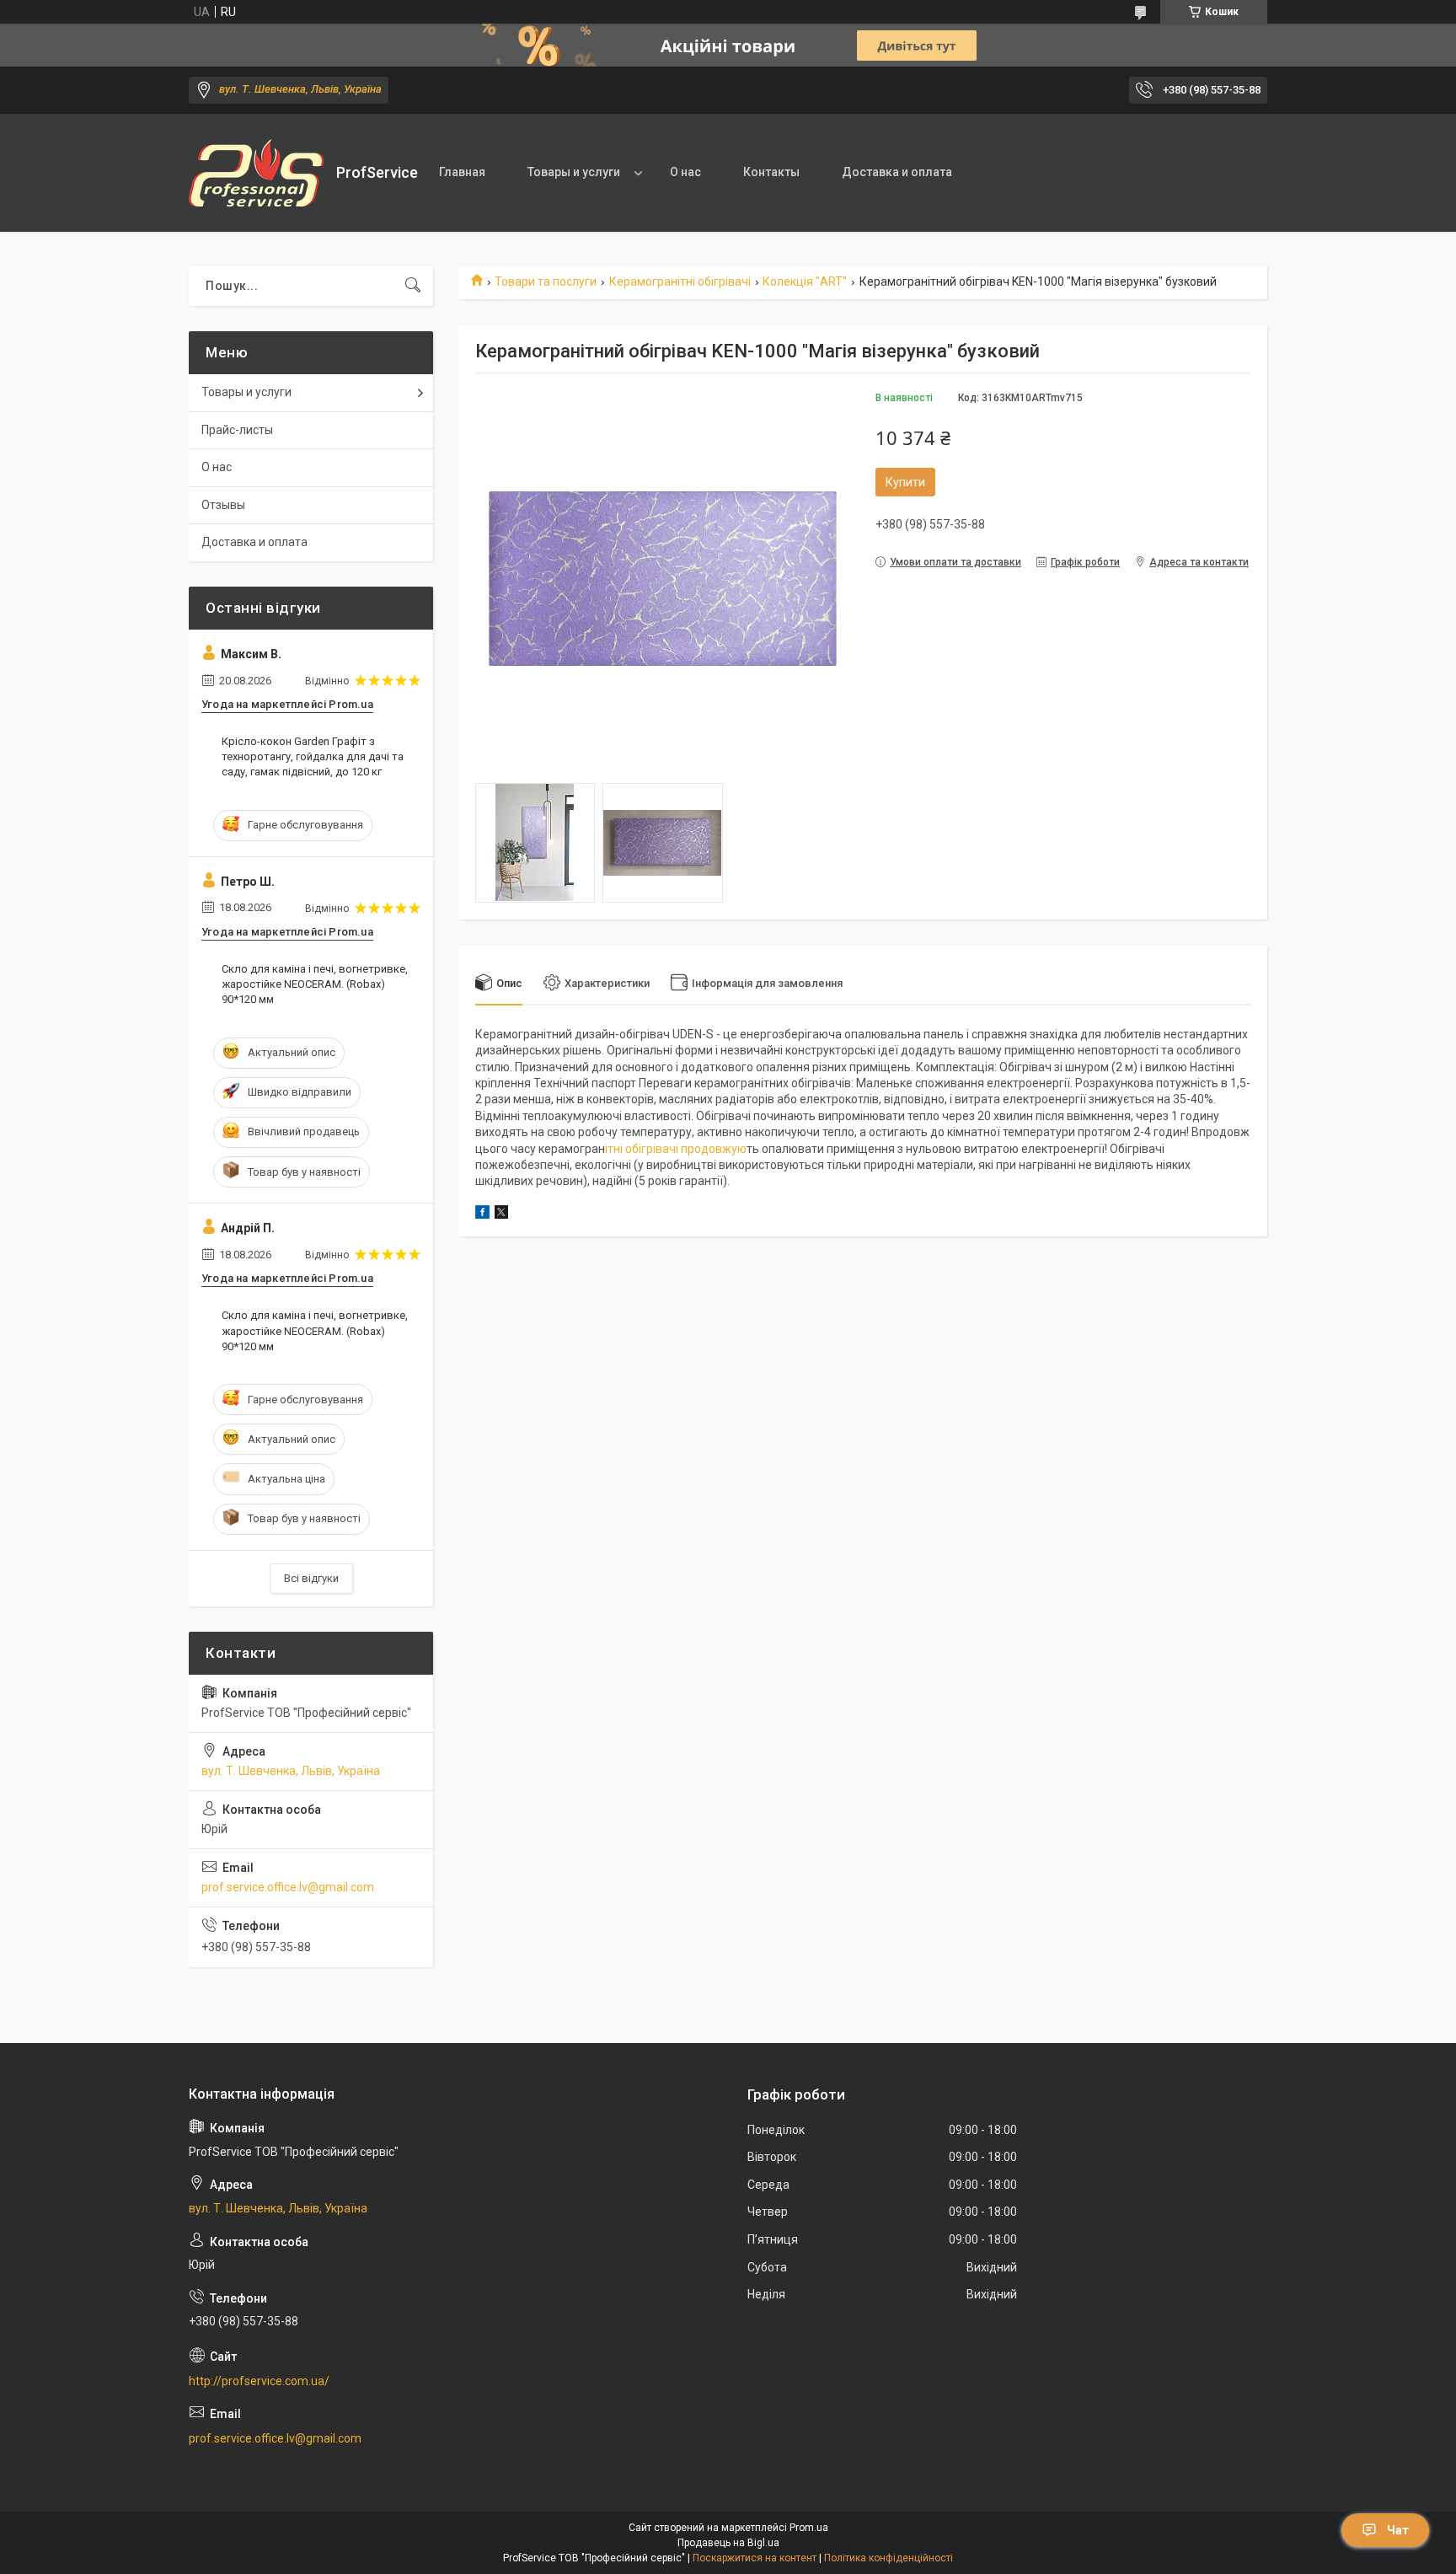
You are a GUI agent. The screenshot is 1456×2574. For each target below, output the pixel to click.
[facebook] (482, 1215)
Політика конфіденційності (889, 2558)
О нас (685, 172)
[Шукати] (413, 286)
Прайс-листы (237, 430)
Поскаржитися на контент (755, 2558)
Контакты (771, 172)
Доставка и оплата (897, 172)
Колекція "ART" (805, 282)
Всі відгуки (311, 1578)
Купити (905, 482)
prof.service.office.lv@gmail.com (288, 1887)
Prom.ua (809, 2528)
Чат (1398, 2530)
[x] (501, 1215)
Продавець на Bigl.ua (728, 2543)
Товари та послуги (546, 282)
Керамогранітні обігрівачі (680, 282)
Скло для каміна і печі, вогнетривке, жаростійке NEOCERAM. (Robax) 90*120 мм (315, 984)
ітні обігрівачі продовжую (676, 1149)
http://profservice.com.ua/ (259, 2381)
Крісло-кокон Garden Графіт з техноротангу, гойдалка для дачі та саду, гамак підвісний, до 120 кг (313, 756)
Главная (462, 172)
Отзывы (223, 505)
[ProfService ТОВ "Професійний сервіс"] (256, 173)
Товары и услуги (574, 172)
